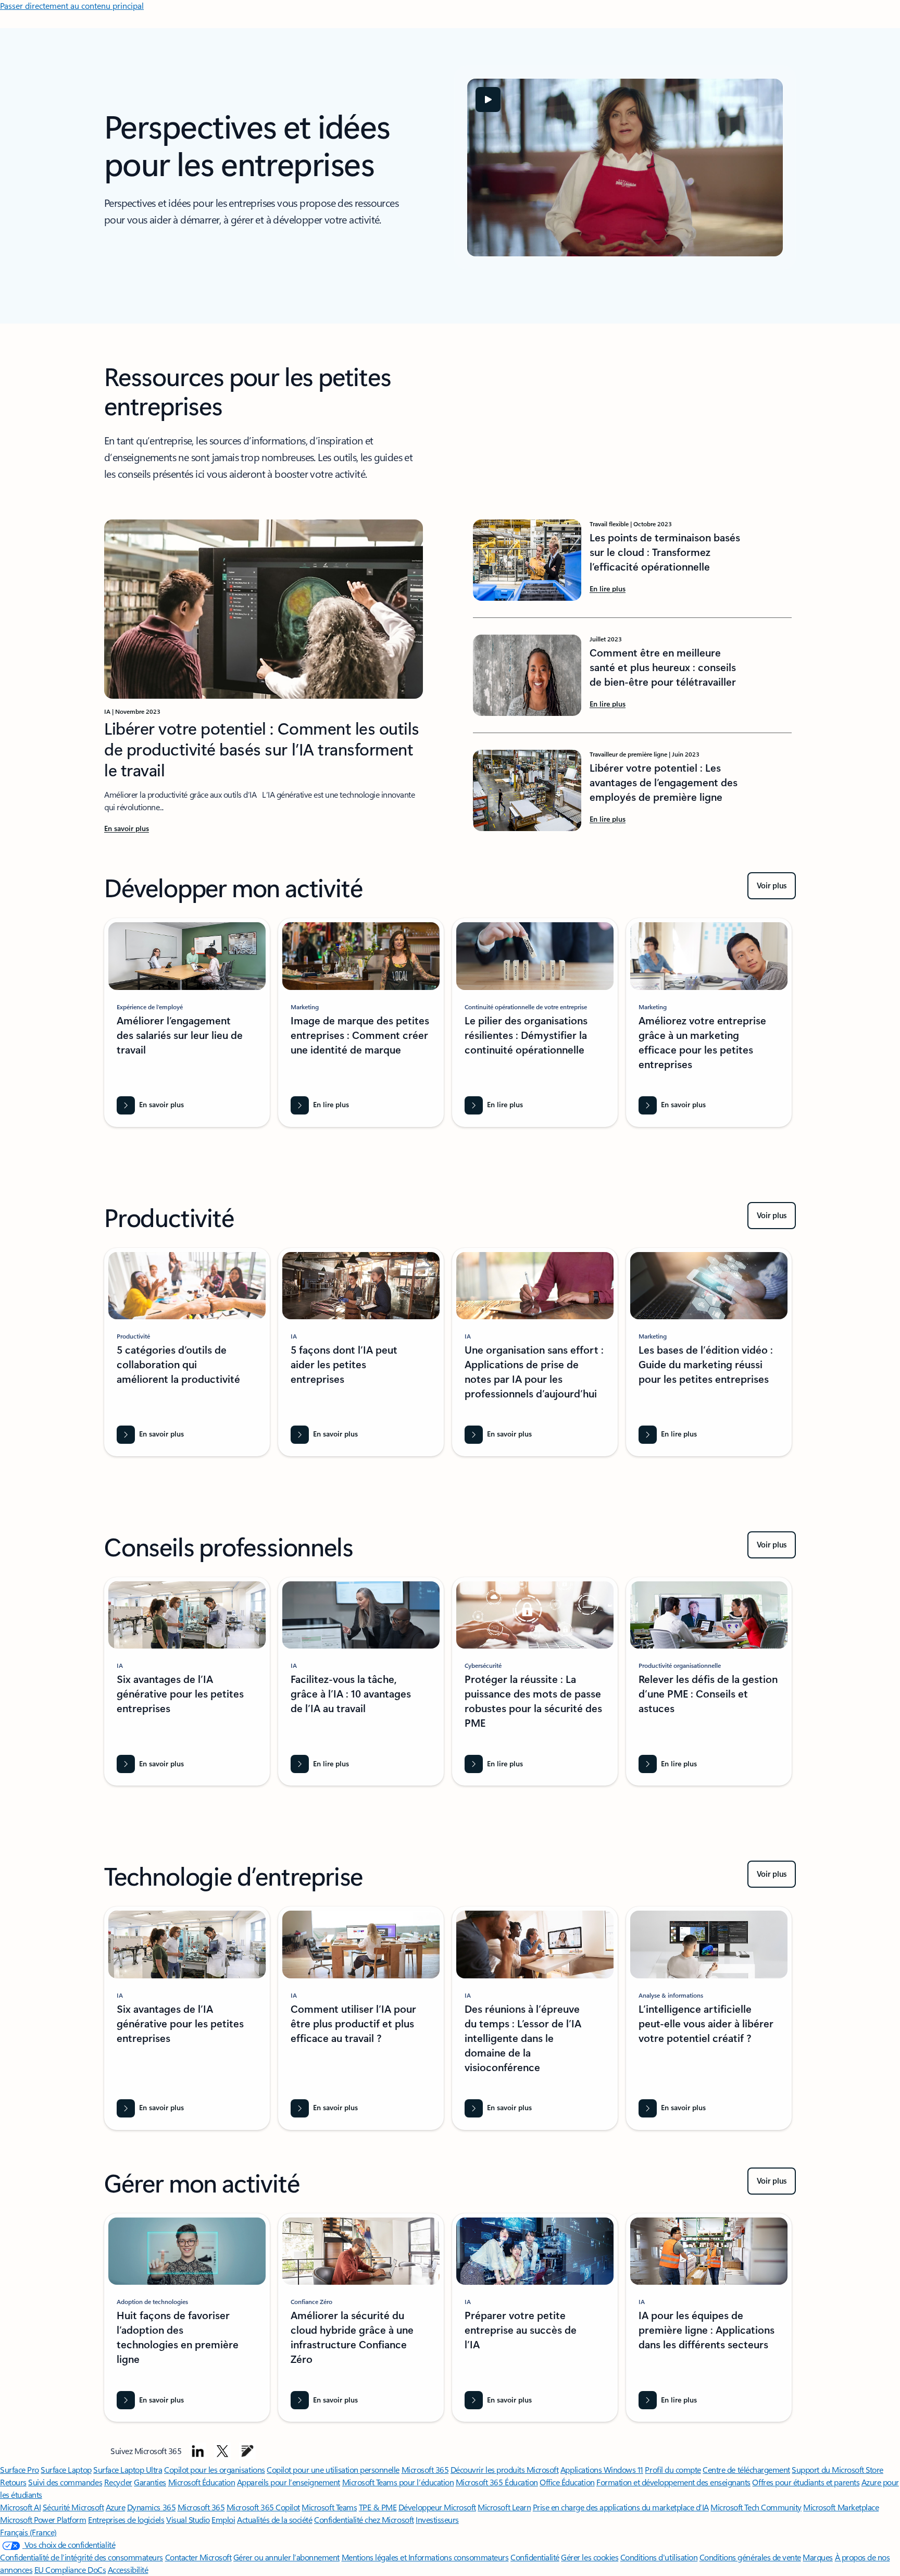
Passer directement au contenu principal (72, 5)
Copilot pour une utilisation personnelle (333, 2469)
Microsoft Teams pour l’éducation (398, 2482)
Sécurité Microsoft (73, 2507)
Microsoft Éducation (202, 2482)
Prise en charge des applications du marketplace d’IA (621, 2507)
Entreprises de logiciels (126, 2519)
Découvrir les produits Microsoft (505, 2469)
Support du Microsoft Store (838, 2469)
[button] (488, 100)
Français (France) (28, 2532)
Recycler (118, 2482)
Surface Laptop (66, 2469)
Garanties (150, 2482)
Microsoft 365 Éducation (497, 2482)
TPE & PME (378, 2507)
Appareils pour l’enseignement (289, 2482)
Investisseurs (437, 2519)
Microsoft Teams (329, 2507)
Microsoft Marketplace (841, 2507)
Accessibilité (128, 2569)
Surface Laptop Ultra (128, 2469)
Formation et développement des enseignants (673, 2482)
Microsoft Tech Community (756, 2507)
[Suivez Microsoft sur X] (222, 2451)
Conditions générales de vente (750, 2557)
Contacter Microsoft (198, 2557)
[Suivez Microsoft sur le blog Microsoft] (247, 2451)
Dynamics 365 (151, 2507)
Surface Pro (20, 2469)
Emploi (223, 2519)
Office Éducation (567, 2482)
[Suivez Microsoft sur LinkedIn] (198, 2451)
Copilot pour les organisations (215, 2469)
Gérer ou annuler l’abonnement (286, 2557)
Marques (818, 2557)
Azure (116, 2507)
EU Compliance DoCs (70, 2569)
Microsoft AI (20, 2507)
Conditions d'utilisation (659, 2557)
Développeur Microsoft (437, 2507)
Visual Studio (188, 2519)
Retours (13, 2482)
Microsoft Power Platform (43, 2519)
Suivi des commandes (65, 2482)
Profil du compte (673, 2469)
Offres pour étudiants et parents (806, 2482)
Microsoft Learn (504, 2507)
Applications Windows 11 (602, 2469)
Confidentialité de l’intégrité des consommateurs (82, 2557)
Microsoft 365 (425, 2469)
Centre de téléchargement (746, 2469)
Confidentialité (535, 2557)
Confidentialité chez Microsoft (364, 2519)
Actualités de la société (274, 2519)
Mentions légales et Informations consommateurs (425, 2557)
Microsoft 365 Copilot (263, 2507)
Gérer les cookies (590, 2557)
